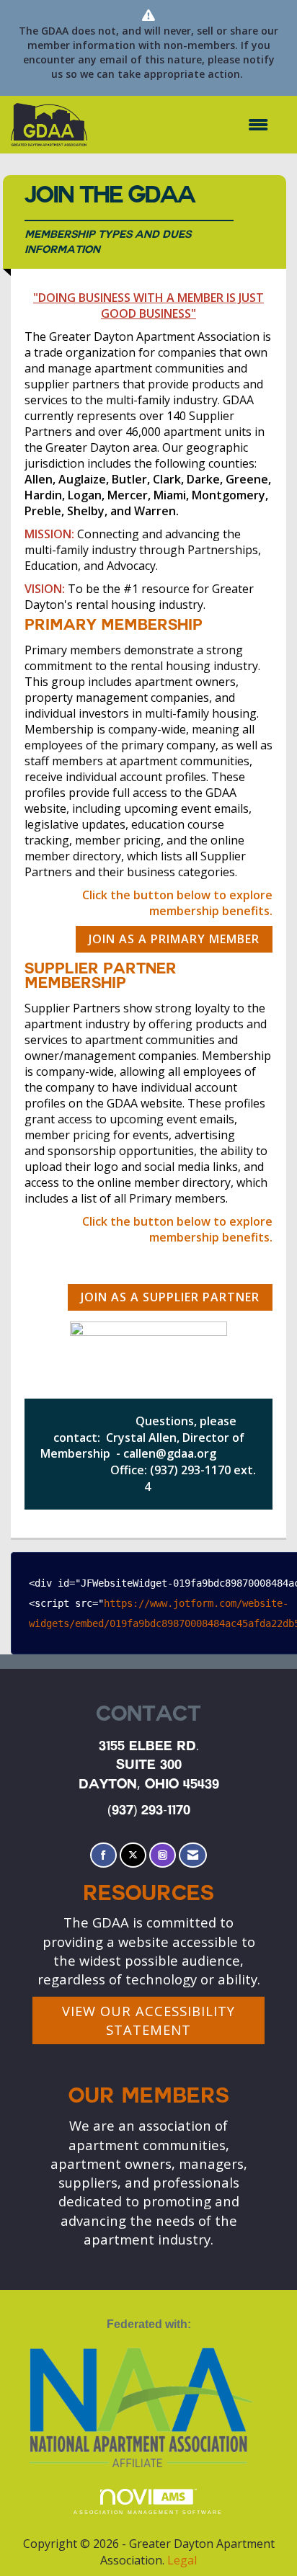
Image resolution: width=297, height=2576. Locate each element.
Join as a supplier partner (170, 1297)
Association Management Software (148, 2512)
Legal (182, 2560)
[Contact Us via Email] (193, 1855)
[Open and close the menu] (185, 125)
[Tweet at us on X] (133, 1855)
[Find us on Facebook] (103, 1855)
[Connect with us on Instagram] (163, 1855)
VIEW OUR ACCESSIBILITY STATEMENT (148, 2020)
